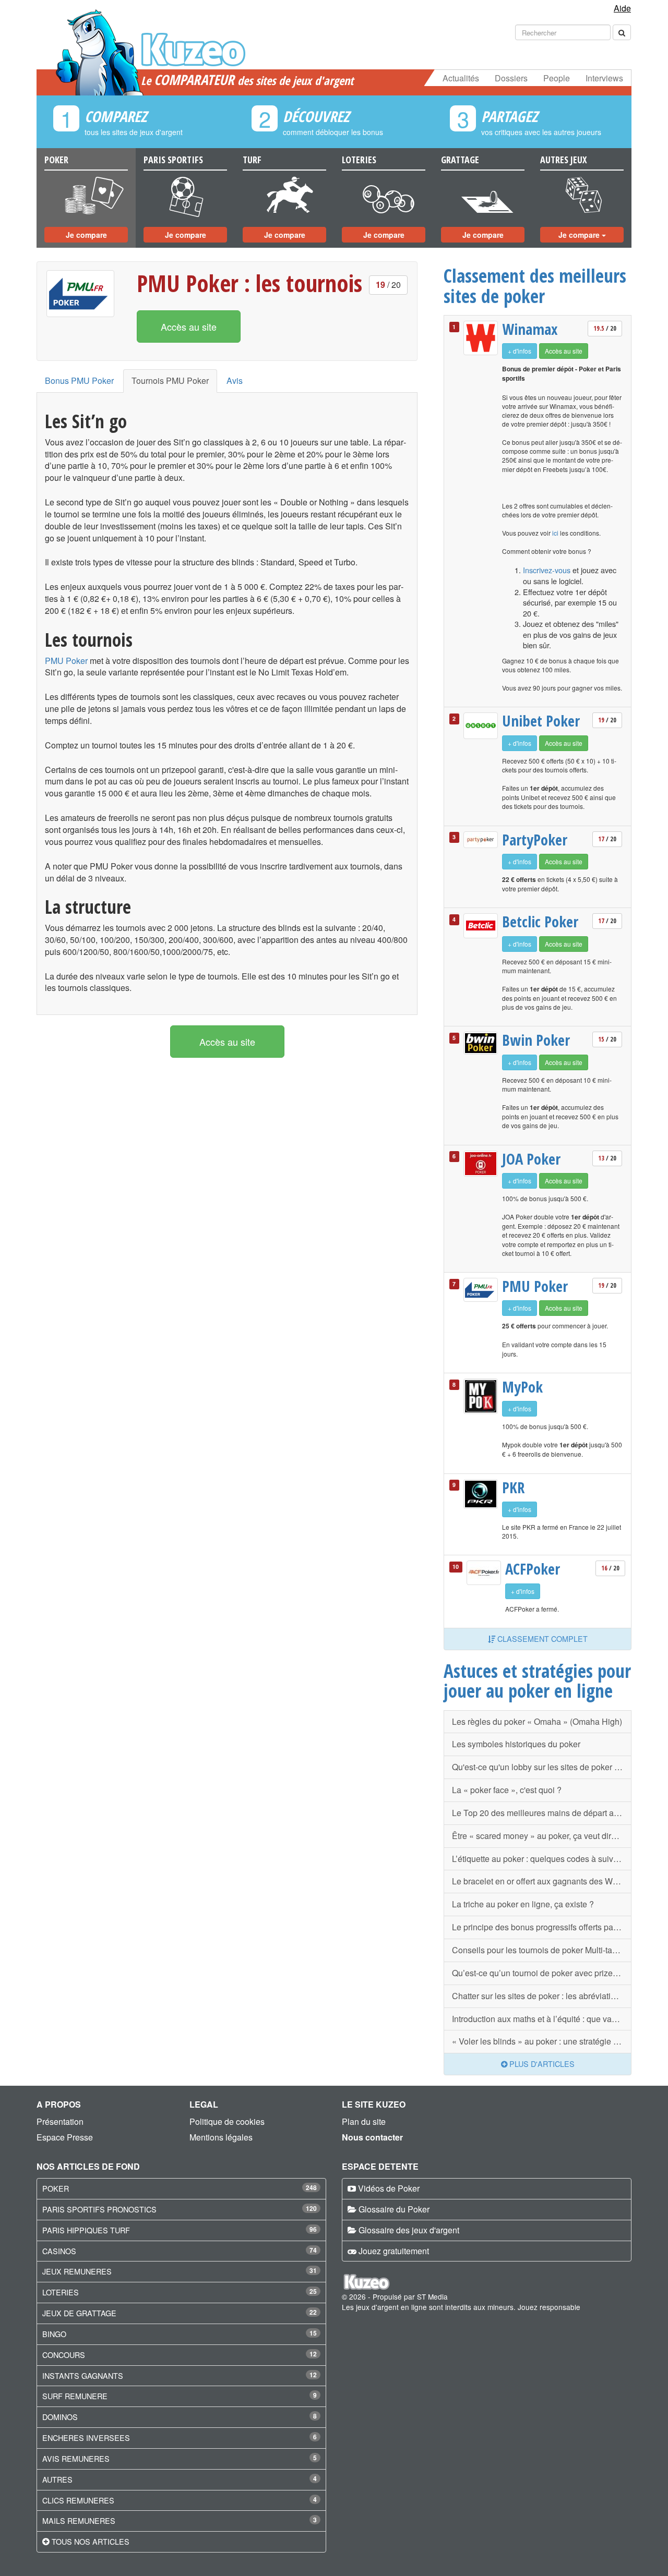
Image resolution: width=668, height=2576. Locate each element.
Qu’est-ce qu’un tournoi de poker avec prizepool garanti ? (542, 1973)
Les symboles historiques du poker (516, 1744)
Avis (235, 380)
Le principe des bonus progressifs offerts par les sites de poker (542, 1927)
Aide (622, 8)
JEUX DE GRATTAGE (79, 2313)
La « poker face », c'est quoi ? (507, 1790)
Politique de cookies (227, 2121)
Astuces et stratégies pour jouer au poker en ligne (537, 1681)
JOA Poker (531, 1159)
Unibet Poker (541, 721)
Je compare (86, 235)
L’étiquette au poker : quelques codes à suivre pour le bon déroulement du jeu (542, 1859)
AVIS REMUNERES (76, 2458)
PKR (513, 1487)
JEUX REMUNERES (77, 2271)
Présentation (60, 2121)
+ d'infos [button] (520, 351)
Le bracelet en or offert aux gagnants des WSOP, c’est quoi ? (542, 1881)
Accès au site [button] (189, 326)
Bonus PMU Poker (79, 380)
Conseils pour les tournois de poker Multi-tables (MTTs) (542, 1950)
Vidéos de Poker (389, 2188)
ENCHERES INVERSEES (86, 2438)
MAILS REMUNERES (79, 2520)
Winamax (530, 329)
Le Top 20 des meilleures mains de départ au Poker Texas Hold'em (542, 1813)
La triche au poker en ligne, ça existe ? (523, 1904)
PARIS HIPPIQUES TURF (86, 2230)
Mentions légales (221, 2137)
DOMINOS (60, 2417)
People (557, 78)
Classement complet (541, 1638)
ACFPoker (533, 1569)
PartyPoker (535, 840)
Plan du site (364, 2121)
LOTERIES (61, 2292)
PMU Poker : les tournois (249, 283)
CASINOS (59, 2251)
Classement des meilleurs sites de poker (535, 286)
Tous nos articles (91, 2541)
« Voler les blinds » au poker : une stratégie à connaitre (542, 2041)
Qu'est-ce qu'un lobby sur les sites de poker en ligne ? (542, 1767)
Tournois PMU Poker (170, 380)
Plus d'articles (541, 2064)
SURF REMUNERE (75, 2396)
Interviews (604, 78)
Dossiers (511, 78)
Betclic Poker (540, 922)
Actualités (461, 78)
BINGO (54, 2334)
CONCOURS (64, 2355)
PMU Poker (66, 661)
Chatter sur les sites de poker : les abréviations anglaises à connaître (542, 1996)
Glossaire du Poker (394, 2209)
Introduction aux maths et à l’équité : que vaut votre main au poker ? (542, 2019)
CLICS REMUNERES (78, 2500)
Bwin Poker (536, 1040)
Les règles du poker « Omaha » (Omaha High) (537, 1721)
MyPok (522, 1387)
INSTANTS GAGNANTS (83, 2375)
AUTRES (57, 2479)
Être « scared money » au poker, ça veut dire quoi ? (542, 1836)
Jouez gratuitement (394, 2251)
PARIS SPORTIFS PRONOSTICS (99, 2209)
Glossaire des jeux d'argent (409, 2230)
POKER (56, 2188)
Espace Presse (65, 2137)
